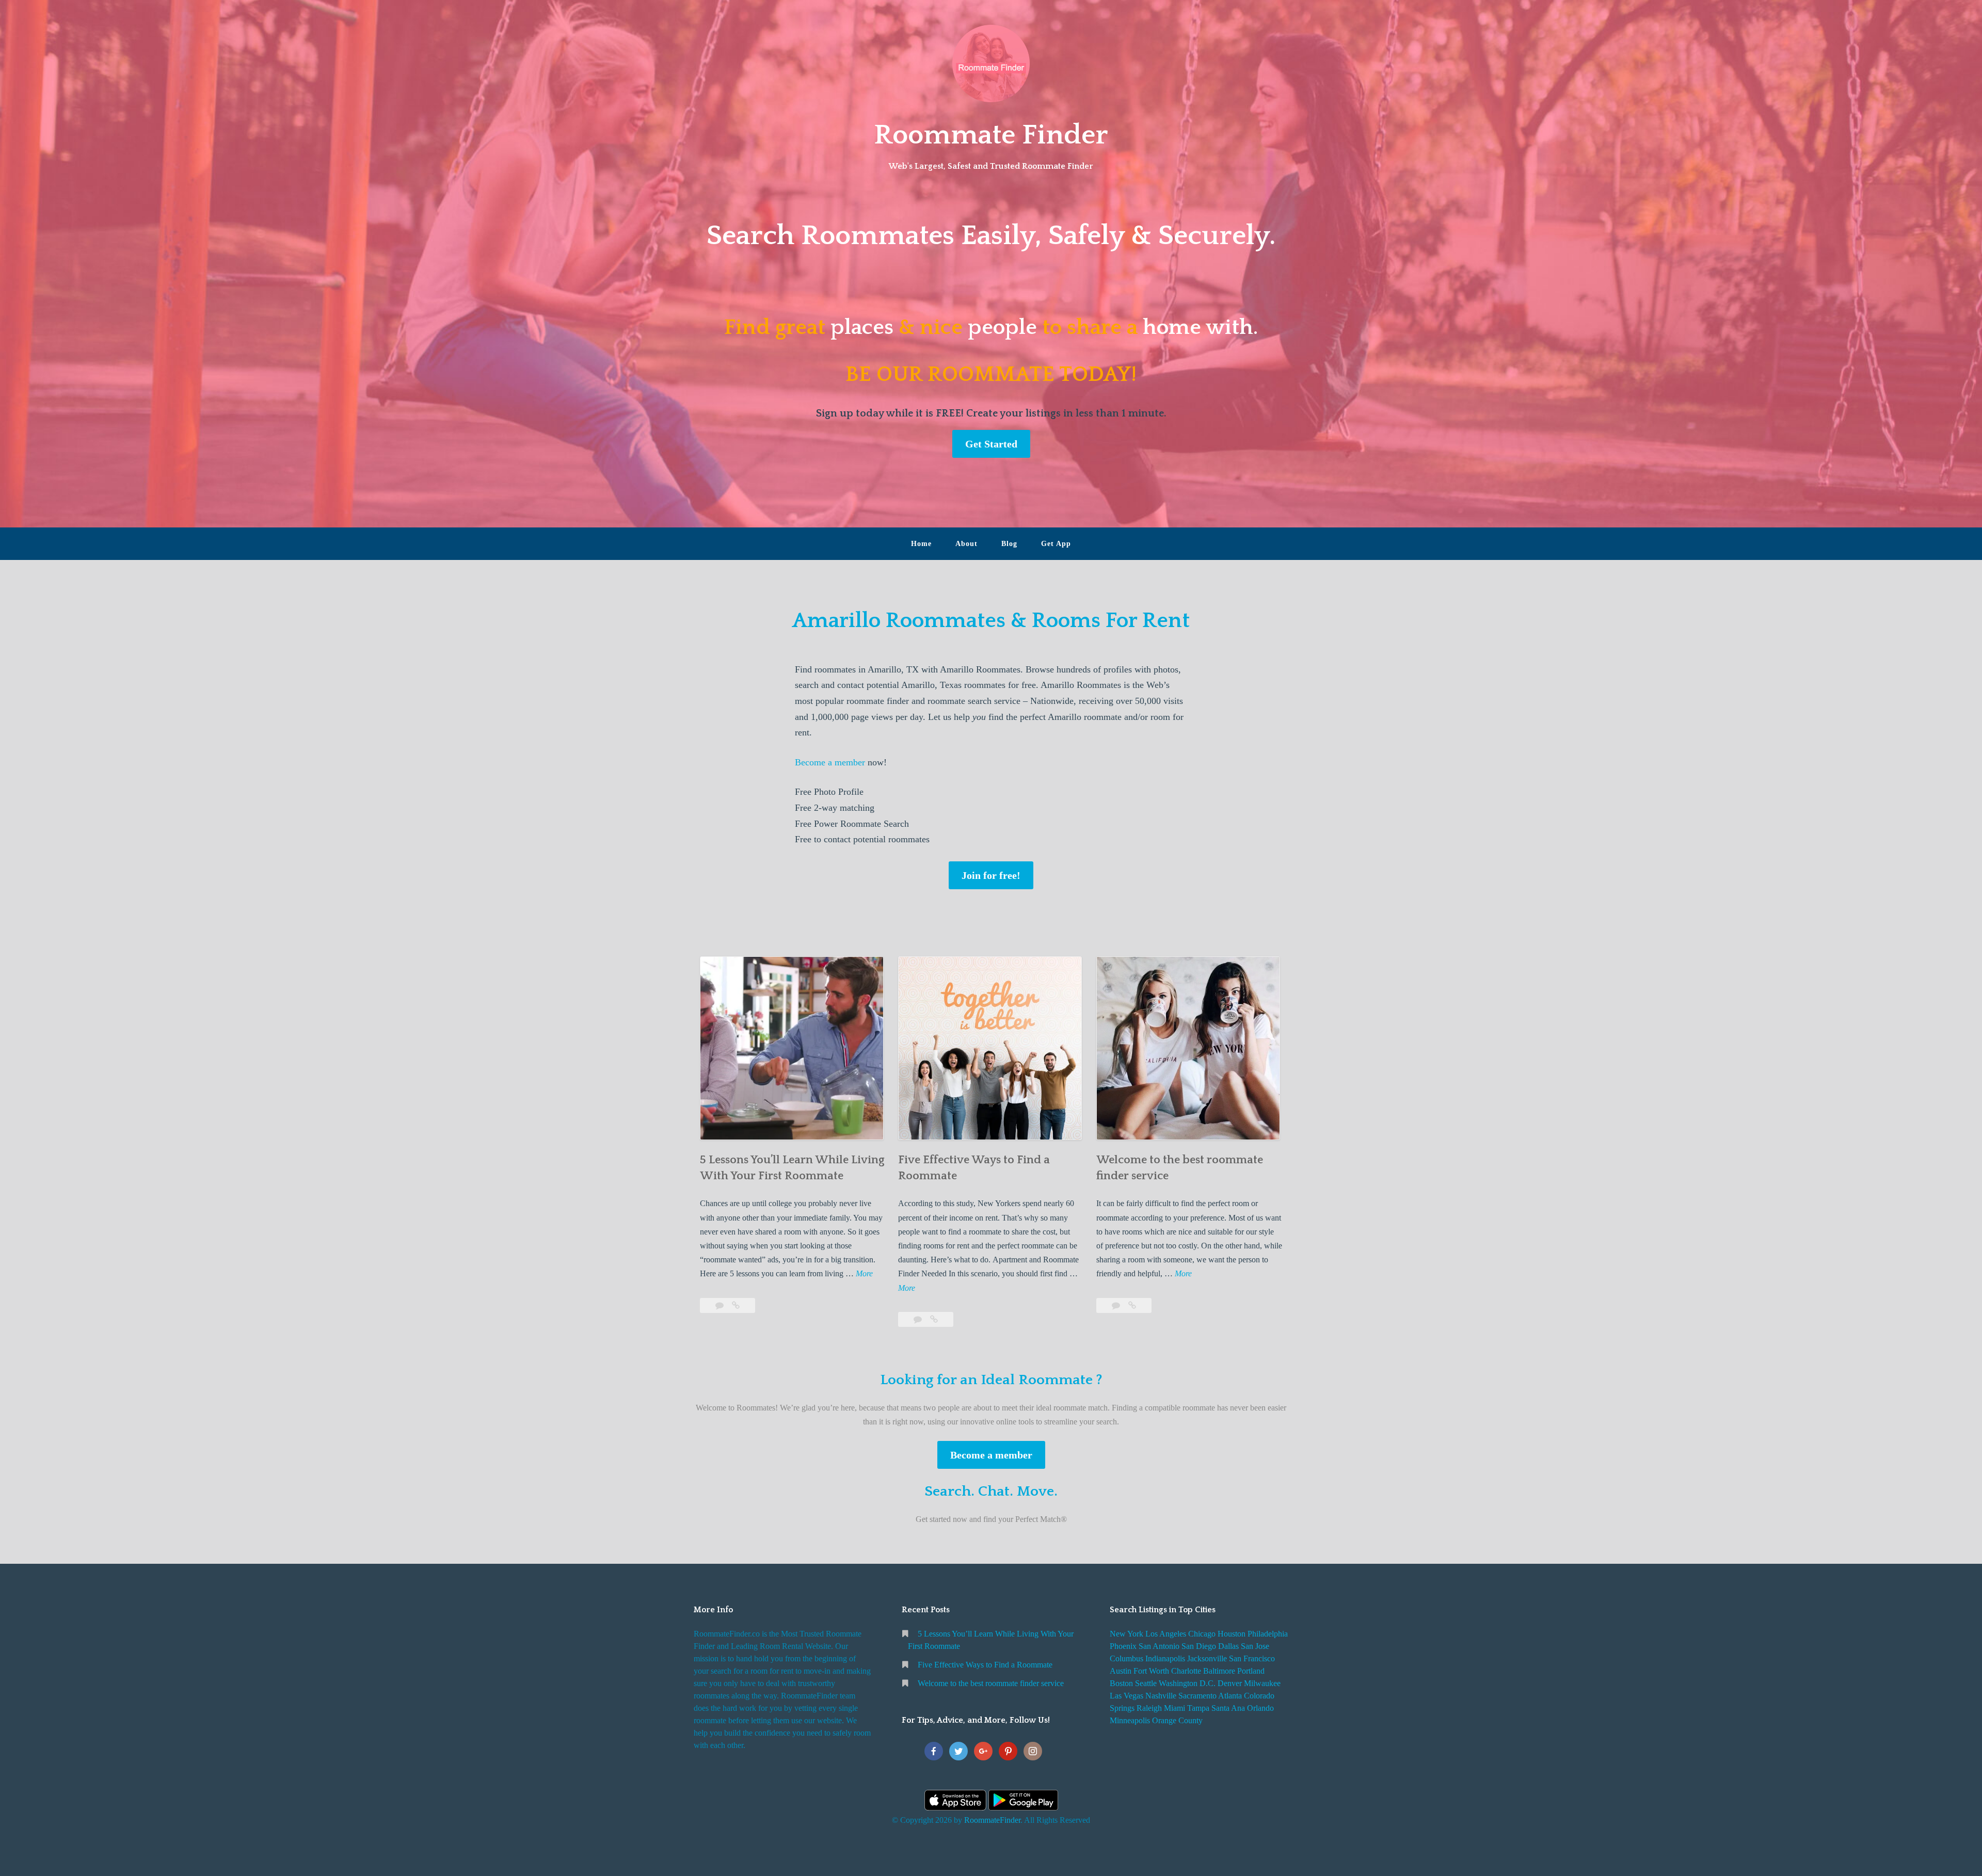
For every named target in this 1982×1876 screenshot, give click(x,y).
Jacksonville (1207, 1658)
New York (1126, 1634)
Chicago (1202, 1634)
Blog (1009, 544)
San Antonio (1159, 1646)
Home (921, 544)
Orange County (1177, 1720)
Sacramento (1197, 1696)
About (966, 544)
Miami (1174, 1708)
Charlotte (1186, 1671)
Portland (1251, 1671)
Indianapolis (1165, 1658)
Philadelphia (1268, 1634)
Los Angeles (1166, 1634)
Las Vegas (1126, 1696)
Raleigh (1149, 1708)
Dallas (1228, 1646)
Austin (1121, 1671)
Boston (1121, 1683)
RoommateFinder (992, 1820)
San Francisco (1252, 1658)
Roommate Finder (991, 135)
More (864, 1274)
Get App (1056, 544)
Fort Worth (1151, 1671)
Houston (1232, 1634)
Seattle (1146, 1683)
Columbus (1126, 1658)
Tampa (1198, 1708)
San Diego (1199, 1646)
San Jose (1255, 1646)
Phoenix (1123, 1646)
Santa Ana (1228, 1708)
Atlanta (1230, 1696)
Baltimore (1219, 1671)
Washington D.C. (1187, 1683)
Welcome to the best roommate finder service (991, 1683)
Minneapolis (1130, 1720)
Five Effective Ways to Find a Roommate (985, 1665)
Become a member (830, 762)
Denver (1230, 1683)
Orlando (1260, 1708)
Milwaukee (1262, 1683)
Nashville (1161, 1696)
